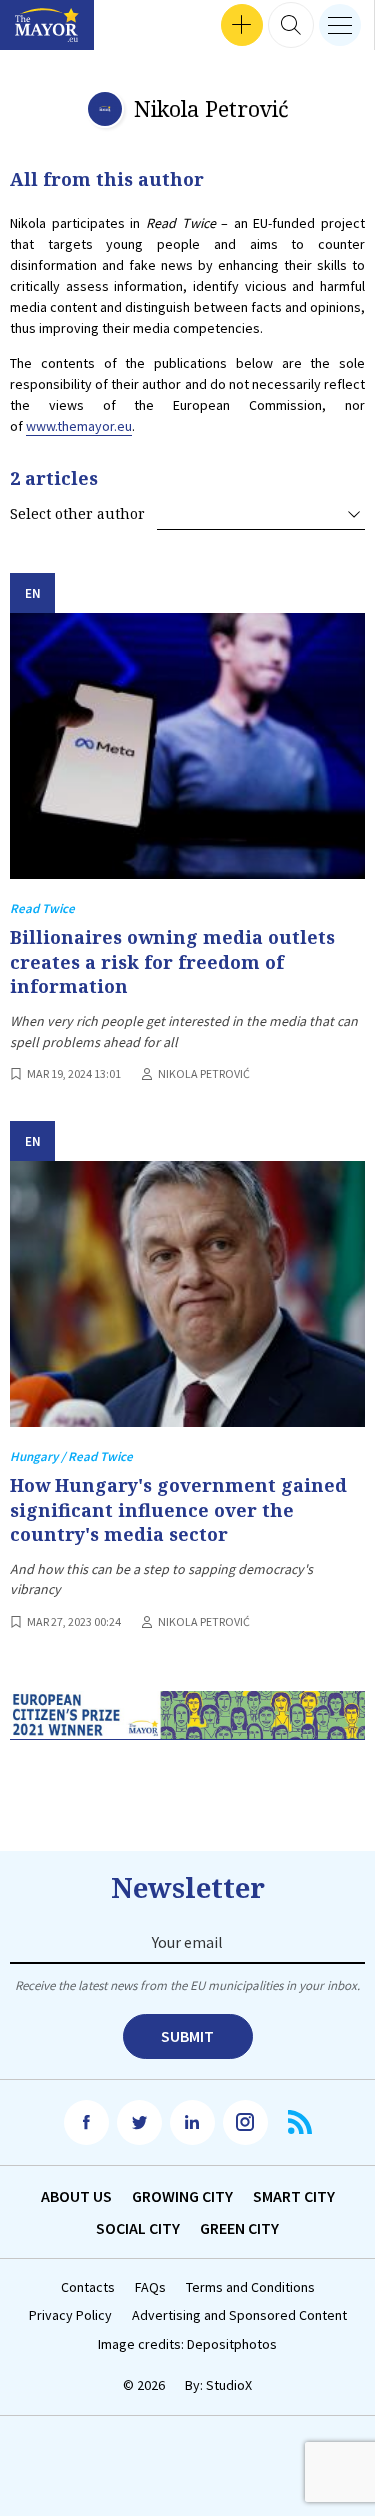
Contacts (88, 2287)
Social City (138, 2228)
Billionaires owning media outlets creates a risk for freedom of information (172, 961)
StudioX (229, 2385)
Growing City (182, 2196)
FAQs (150, 2287)
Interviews (49, 25)
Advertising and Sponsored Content (239, 2315)
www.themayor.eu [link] (79, 426)
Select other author (77, 513)
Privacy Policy (70, 2315)
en (33, 593)
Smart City (294, 2196)
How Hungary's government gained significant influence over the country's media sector (178, 1509)
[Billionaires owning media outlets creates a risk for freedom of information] (187, 746)
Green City (239, 2228)
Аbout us (76, 2196)
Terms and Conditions (250, 2287)
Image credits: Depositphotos (187, 2344)
